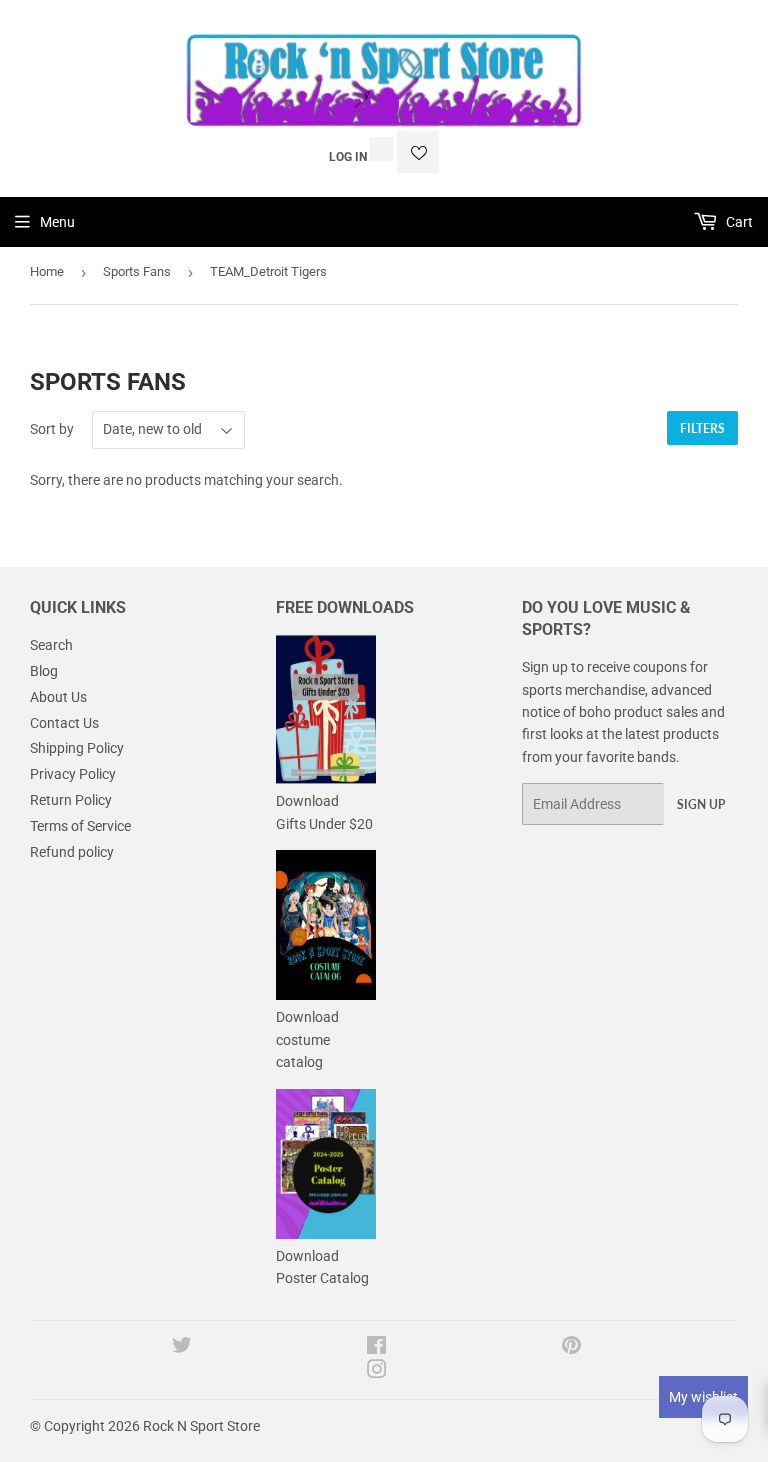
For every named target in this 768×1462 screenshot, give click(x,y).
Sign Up (701, 804)
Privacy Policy (73, 774)
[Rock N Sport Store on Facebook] (376, 1348)
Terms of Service (80, 826)
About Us (58, 697)
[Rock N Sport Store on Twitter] (182, 1348)
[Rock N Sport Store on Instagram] (377, 1372)
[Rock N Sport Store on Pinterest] (571, 1348)
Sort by (52, 429)
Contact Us (64, 723)
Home (47, 271)
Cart (738, 222)
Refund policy (72, 852)
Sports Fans (137, 271)
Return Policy (71, 800)
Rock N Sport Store (201, 1426)
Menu (57, 222)
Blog (44, 671)
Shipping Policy (77, 748)
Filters (702, 428)
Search (51, 645)
